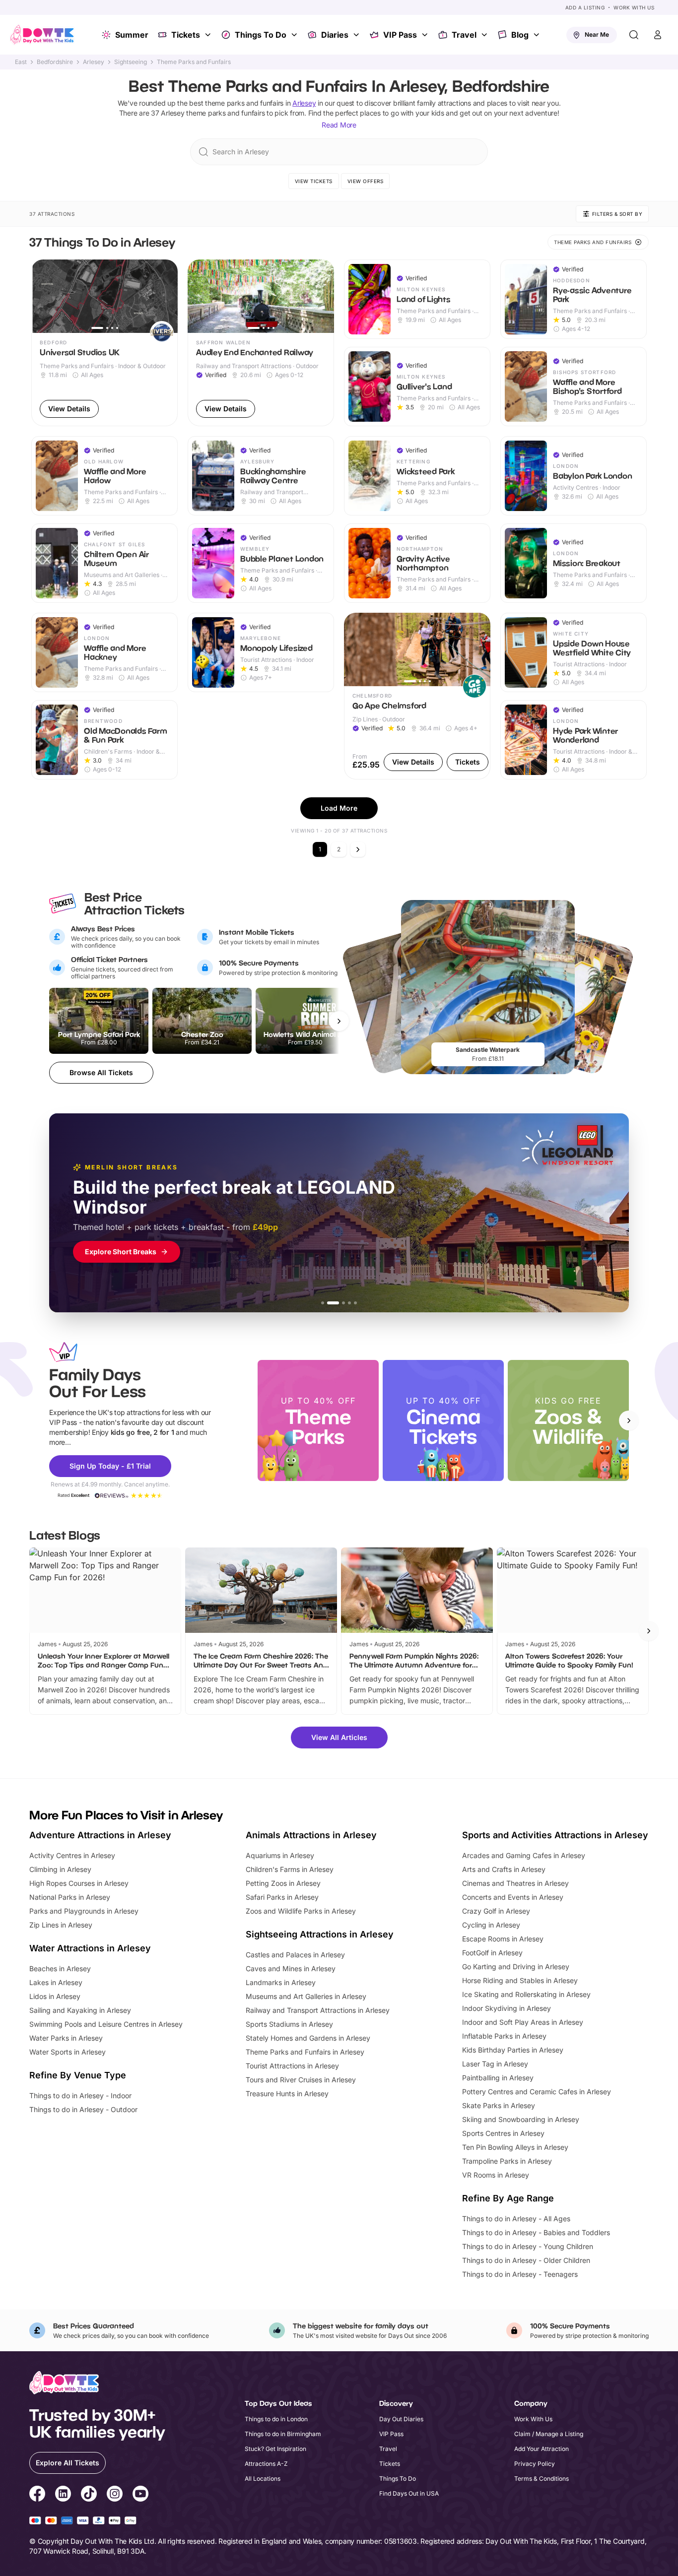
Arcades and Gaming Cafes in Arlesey (524, 1855)
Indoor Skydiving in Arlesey (507, 2008)
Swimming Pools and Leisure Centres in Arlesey (106, 2024)
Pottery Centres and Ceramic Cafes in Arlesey (537, 2092)
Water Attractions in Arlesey (90, 1948)
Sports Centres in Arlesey (503, 2133)
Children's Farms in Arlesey (290, 1869)
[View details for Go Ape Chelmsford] (417, 696)
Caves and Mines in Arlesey (291, 1968)
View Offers (366, 181)
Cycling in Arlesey (491, 1925)
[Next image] (166, 296)
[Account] (658, 35)
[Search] (634, 35)
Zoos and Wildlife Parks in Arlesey (301, 1911)
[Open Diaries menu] (357, 35)
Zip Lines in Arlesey (61, 1925)
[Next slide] (629, 1420)
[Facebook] (37, 2495)
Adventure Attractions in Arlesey (100, 1835)
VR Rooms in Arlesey (496, 2175)
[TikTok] (89, 2495)
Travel (464, 35)
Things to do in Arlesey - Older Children (526, 2260)
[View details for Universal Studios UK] (104, 343)
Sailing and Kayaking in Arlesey (80, 2010)
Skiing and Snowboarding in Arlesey (521, 2119)
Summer (132, 35)
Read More (339, 125)
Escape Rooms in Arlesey (503, 1939)
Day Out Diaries (401, 2419)
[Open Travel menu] (485, 35)
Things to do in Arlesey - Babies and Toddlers (536, 2232)
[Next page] (358, 849)
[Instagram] (115, 2495)
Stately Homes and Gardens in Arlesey (308, 2038)
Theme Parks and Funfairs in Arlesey (305, 2052)
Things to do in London (276, 2419)
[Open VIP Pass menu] (426, 35)
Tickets (186, 35)
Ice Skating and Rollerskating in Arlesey (526, 1994)
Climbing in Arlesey (60, 1869)
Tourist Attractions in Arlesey (292, 2066)
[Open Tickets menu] (209, 35)
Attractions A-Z (266, 2464)
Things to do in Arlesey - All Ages (516, 2219)
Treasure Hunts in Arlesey (287, 2093)
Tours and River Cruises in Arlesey (301, 2080)
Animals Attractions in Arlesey (311, 1835)
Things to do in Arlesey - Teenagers (520, 2274)
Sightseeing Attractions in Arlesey (320, 1934)
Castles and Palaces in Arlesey (295, 1955)
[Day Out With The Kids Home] (42, 35)
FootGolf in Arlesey (492, 1953)
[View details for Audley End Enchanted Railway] (261, 343)
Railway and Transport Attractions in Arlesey (318, 2010)
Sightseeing (131, 62)
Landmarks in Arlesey (281, 1982)
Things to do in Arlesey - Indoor (80, 2095)
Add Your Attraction (542, 2449)
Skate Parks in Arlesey (499, 2105)
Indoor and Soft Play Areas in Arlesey (523, 2022)
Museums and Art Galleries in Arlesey (306, 1996)
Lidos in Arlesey (55, 1996)
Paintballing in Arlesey (498, 2078)
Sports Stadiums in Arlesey (289, 2024)
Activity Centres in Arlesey (72, 1855)
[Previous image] (43, 296)
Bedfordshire (55, 62)
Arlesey (94, 62)
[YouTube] (140, 2495)
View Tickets (314, 181)
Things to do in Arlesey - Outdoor (83, 2109)
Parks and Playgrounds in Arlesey (84, 1911)
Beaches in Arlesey (60, 1968)
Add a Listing (585, 7)
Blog (520, 35)
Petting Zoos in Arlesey (283, 1883)
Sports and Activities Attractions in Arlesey (555, 1835)
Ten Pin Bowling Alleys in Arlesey (515, 2147)
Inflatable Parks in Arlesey (504, 2036)
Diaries (335, 35)
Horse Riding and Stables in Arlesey (520, 1980)
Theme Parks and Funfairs (194, 62)
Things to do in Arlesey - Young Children (528, 2246)
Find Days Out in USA (409, 2493)
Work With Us (634, 7)
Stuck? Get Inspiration (275, 2449)
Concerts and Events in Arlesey (513, 1897)
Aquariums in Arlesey (280, 1855)
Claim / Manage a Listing (549, 2434)
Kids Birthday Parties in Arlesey (513, 2050)
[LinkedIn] (63, 2495)
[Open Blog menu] (538, 35)
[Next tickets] (339, 1021)
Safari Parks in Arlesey (282, 1897)
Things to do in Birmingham (283, 2434)
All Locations (263, 2479)
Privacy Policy (535, 2464)
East (21, 62)
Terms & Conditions (542, 2479)
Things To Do (261, 35)
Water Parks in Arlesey (66, 2038)
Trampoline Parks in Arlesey (507, 2161)
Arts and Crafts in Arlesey (504, 1869)
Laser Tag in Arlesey (495, 2064)
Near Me (597, 34)
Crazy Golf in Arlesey (496, 1911)
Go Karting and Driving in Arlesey (516, 1966)
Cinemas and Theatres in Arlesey (515, 1883)
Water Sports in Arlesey (68, 2052)
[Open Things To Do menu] (295, 35)
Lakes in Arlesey (56, 1982)
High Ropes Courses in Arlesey (79, 1883)
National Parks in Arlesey (70, 1897)
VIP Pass (400, 35)
